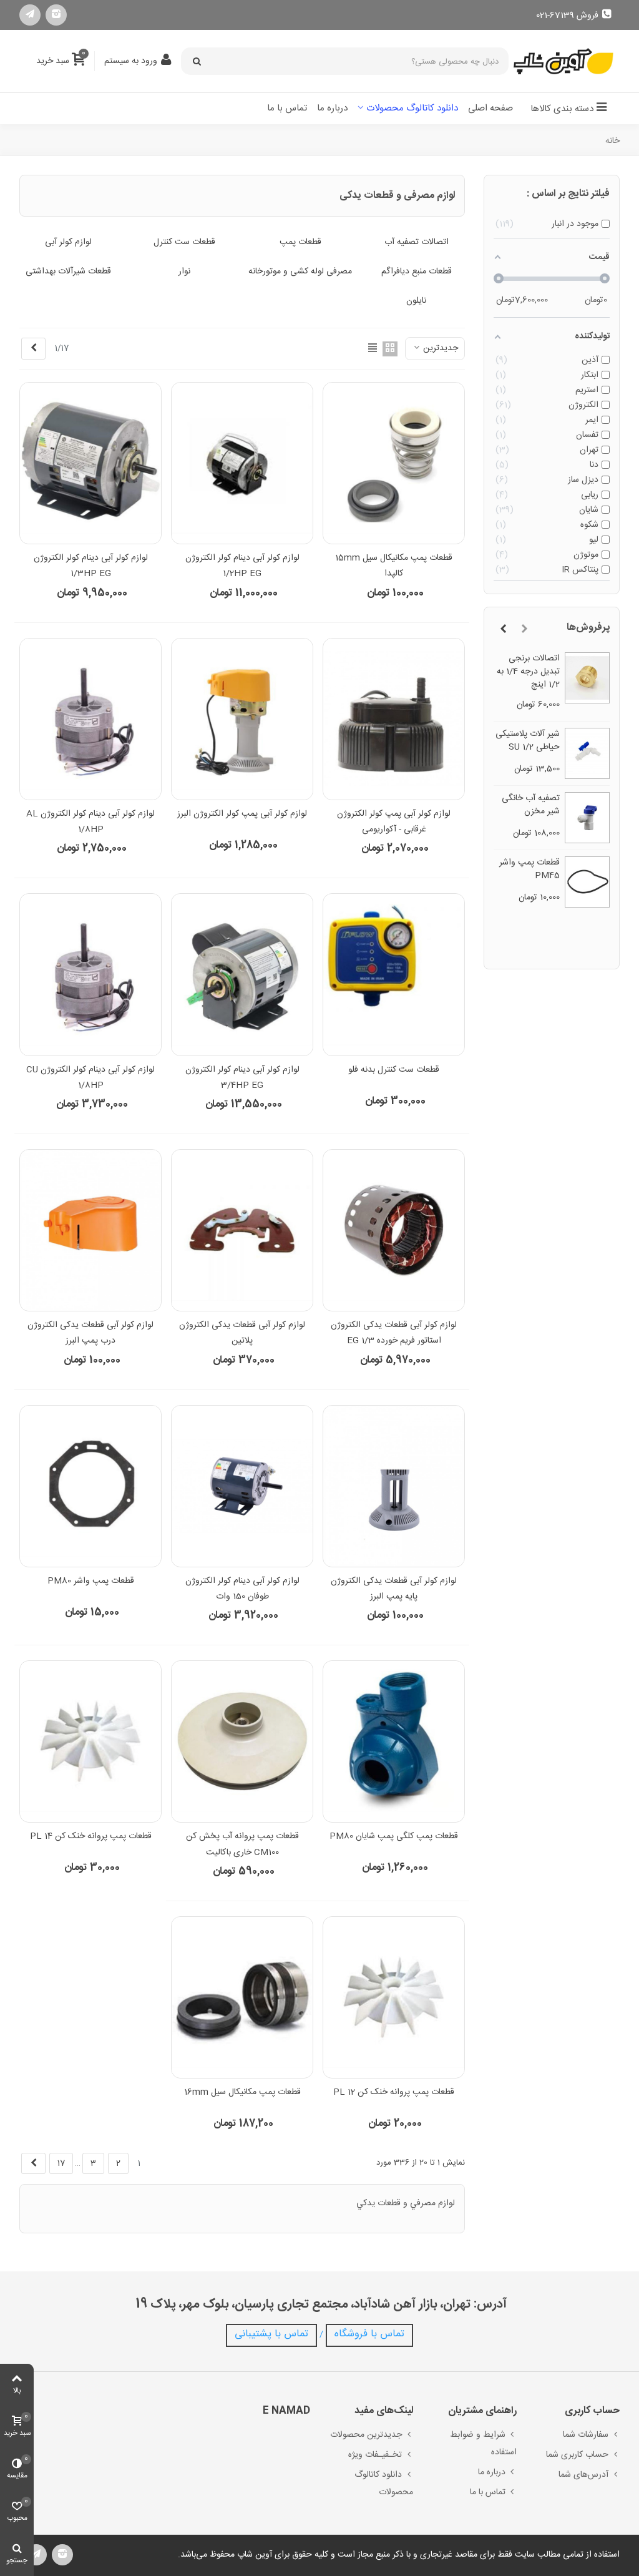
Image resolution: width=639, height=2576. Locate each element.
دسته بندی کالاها (562, 109)
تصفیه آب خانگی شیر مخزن (531, 805)
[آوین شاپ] (563, 61)
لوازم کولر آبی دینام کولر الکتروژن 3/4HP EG (242, 1078)
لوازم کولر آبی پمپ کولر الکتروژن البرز (242, 814)
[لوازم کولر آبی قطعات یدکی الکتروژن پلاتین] (242, 1230)
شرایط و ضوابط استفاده (483, 2444)
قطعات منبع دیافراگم (417, 272)
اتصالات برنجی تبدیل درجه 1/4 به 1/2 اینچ (528, 672)
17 (61, 2163)
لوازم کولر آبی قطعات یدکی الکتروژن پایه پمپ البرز (394, 1589)
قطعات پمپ (300, 242)
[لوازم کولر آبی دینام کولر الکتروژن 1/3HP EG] (90, 463)
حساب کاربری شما (577, 2455)
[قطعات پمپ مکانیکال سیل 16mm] (242, 1997)
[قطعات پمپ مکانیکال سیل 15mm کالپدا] (394, 463)
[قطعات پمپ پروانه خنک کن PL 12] (394, 1997)
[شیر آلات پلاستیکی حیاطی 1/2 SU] (588, 753)
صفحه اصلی (490, 108)
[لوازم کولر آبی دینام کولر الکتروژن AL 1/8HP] (90, 719)
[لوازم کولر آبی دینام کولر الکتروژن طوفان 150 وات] (242, 1486)
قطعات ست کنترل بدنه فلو (394, 1070)
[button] (524, 630)
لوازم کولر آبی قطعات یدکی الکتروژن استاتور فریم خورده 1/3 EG (394, 1333)
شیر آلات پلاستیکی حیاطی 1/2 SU (528, 741)
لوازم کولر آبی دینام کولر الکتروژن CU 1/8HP (90, 1078)
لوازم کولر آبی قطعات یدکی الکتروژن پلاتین (242, 1333)
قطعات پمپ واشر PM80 (91, 1581)
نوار (184, 272)
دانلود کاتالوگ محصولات (412, 108)
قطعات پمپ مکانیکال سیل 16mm (242, 2092)
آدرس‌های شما (583, 2475)
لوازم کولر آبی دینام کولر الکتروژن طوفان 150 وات (242, 1589)
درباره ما (332, 108)
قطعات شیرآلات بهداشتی (68, 272)
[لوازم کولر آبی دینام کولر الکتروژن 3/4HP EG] (242, 974)
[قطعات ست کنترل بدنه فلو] (394, 974)
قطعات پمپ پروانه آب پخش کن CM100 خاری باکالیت (242, 1844)
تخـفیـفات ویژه (375, 2455)
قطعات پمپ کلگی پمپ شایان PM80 (394, 1836)
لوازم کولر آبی (68, 242)
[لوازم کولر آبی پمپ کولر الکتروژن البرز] (242, 719)
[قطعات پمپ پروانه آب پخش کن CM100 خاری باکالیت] (242, 1741)
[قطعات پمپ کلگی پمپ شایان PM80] (394, 1741)
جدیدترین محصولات (366, 2435)
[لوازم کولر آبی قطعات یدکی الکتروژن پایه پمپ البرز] (394, 1486)
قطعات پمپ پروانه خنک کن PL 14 (91, 1836)
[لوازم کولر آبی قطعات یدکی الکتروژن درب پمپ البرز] (90, 1230)
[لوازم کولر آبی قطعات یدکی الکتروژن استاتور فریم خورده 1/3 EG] (394, 1230)
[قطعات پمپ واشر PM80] (90, 1486)
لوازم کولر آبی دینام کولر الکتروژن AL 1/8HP (90, 822)
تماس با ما (287, 108)
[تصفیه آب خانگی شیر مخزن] (588, 818)
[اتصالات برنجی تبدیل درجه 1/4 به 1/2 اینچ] (588, 678)
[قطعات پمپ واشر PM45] (588, 882)
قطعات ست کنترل (184, 242)
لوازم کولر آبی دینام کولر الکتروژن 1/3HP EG (91, 566)
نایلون (416, 301)
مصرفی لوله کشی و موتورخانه (300, 272)
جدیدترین (439, 348)
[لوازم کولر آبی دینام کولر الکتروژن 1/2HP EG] (242, 463)
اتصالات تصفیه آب (417, 242)
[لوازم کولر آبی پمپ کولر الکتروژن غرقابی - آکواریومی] (394, 719)
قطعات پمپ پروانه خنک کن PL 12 (394, 2092)
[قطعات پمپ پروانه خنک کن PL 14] (90, 1741)
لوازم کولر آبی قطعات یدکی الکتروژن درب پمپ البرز (90, 1333)
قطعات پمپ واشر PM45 (529, 869)
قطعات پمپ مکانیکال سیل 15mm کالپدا (394, 566)
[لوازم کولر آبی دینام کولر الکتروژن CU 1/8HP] (90, 974)
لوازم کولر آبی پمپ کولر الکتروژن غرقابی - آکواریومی (394, 822)
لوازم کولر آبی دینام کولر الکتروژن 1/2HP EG (242, 566)
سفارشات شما (586, 2435)
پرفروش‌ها (588, 628)
